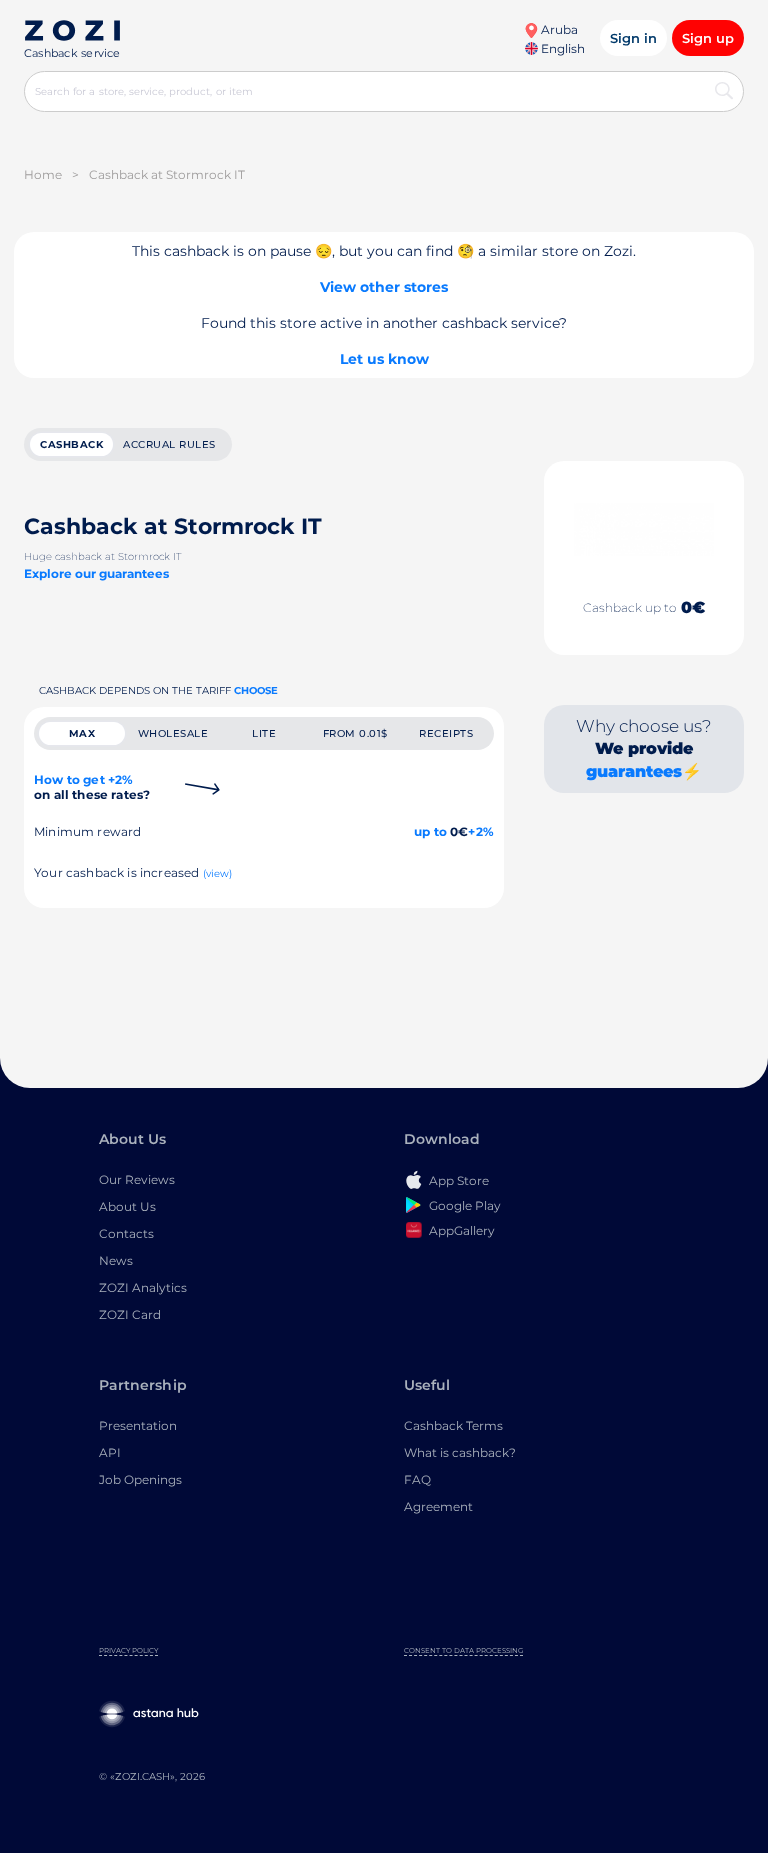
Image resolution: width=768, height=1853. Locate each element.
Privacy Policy (128, 1650)
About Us (127, 1206)
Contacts (126, 1233)
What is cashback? (460, 1452)
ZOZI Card (130, 1314)
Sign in (633, 38)
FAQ (417, 1479)
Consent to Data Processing (463, 1650)
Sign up (708, 38)
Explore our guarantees (96, 573)
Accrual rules (169, 444)
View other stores (384, 287)
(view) (218, 873)
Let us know (384, 359)
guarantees (634, 771)
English (561, 48)
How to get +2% (92, 787)
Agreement (438, 1506)
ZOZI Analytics (143, 1287)
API (110, 1452)
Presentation (138, 1425)
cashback (71, 444)
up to (430, 831)
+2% (481, 831)
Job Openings (140, 1479)
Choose (256, 690)
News (116, 1260)
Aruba (558, 29)
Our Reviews (137, 1179)
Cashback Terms (453, 1425)
